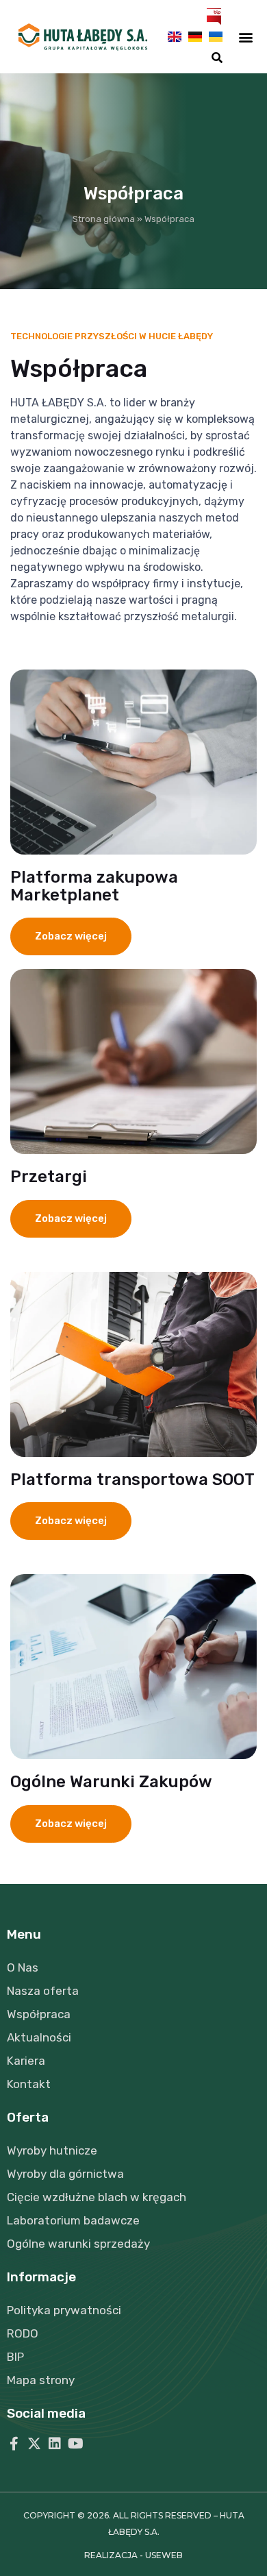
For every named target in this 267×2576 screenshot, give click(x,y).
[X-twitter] (34, 2444)
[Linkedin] (55, 2444)
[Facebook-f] (14, 2444)
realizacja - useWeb (133, 2555)
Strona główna (104, 219)
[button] (217, 58)
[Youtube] (75, 2444)
